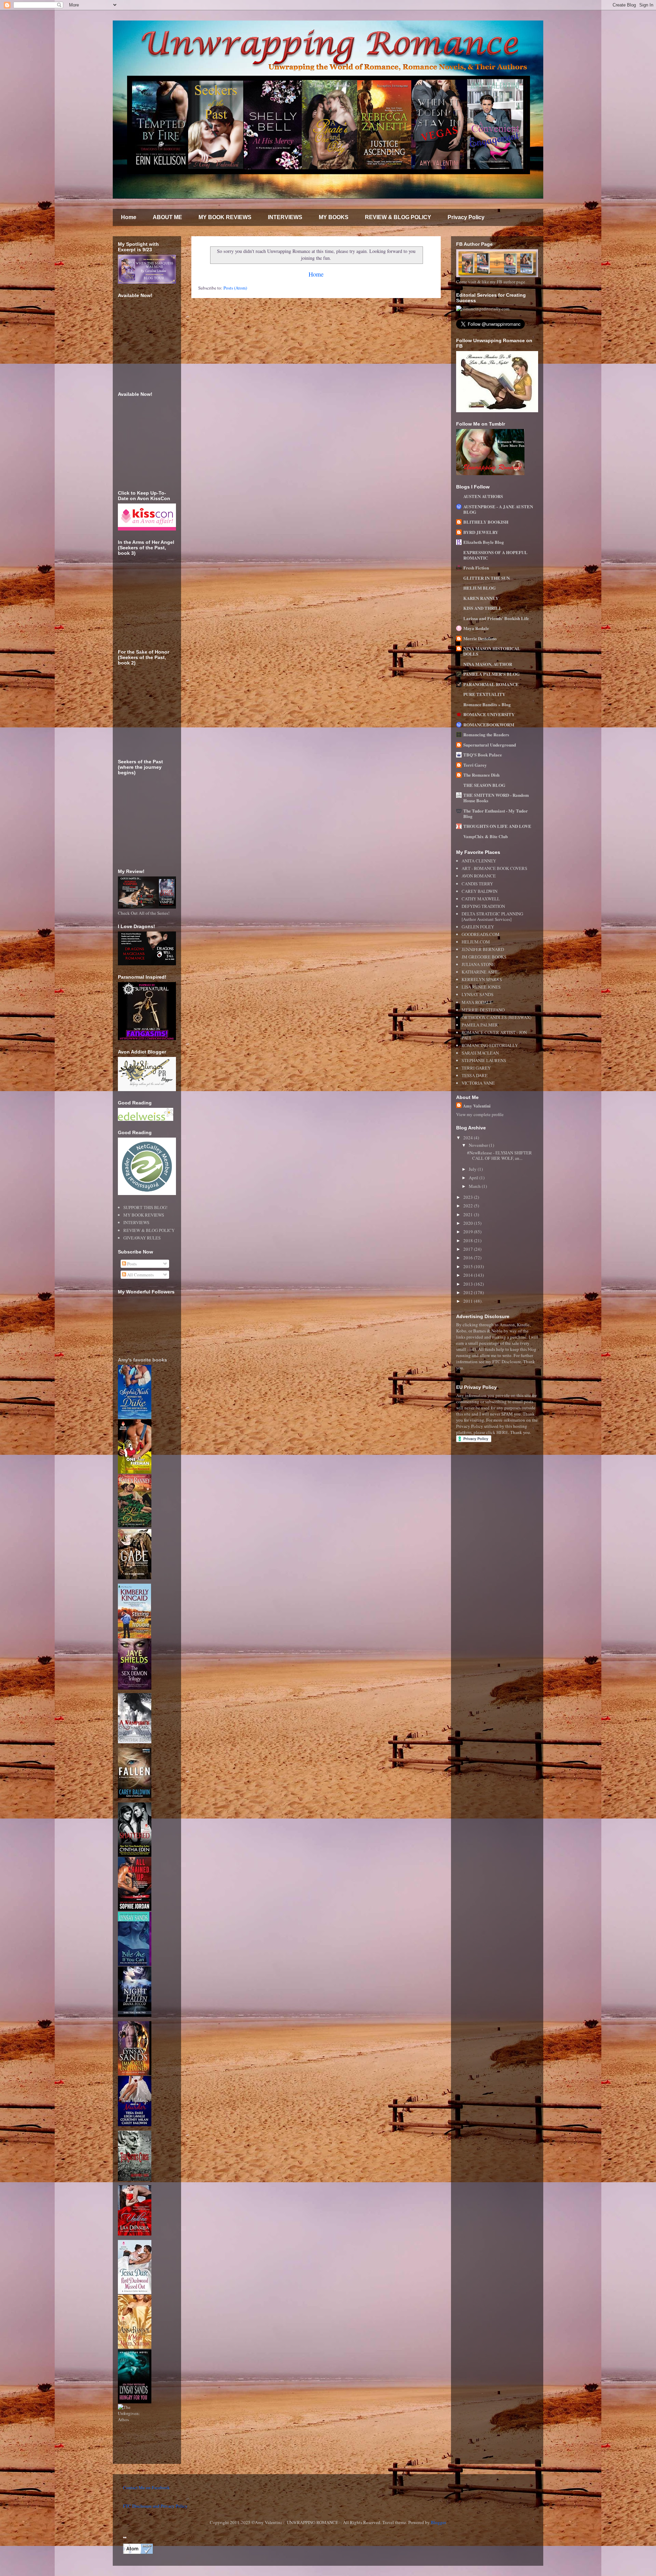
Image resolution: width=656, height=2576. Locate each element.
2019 (469, 1232)
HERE (502, 1432)
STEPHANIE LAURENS (484, 1060)
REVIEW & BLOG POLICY (398, 217)
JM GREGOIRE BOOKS (484, 957)
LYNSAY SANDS (477, 994)
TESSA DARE (475, 1075)
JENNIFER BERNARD (483, 949)
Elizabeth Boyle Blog (484, 542)
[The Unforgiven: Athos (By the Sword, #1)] (135, 2419)
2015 (469, 1266)
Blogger (438, 2522)
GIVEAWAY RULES (142, 1238)
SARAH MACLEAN (480, 1053)
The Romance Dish (481, 775)
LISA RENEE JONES (481, 987)
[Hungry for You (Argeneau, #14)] (135, 2402)
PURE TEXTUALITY (484, 694)
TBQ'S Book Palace (483, 755)
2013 (469, 1284)
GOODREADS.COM (481, 934)
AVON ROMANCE (479, 876)
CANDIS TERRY (477, 884)
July (473, 1169)
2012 (469, 1292)
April (474, 1178)
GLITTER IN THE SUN (487, 578)
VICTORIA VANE (478, 1083)
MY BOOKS (334, 217)
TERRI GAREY (476, 1068)
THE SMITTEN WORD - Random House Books (496, 798)
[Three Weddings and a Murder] (135, 2124)
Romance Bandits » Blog (487, 704)
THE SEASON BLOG (484, 785)
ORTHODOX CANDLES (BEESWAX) (496, 1017)
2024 (469, 1138)
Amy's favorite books (142, 1360)
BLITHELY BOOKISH (486, 522)
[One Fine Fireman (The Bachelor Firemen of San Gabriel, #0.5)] (135, 1472)
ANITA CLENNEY (479, 861)
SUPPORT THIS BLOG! (145, 1207)
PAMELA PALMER (480, 1025)
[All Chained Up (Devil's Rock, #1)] (135, 1909)
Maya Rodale (476, 628)
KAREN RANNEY (481, 598)
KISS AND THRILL (483, 608)
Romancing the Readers (486, 734)
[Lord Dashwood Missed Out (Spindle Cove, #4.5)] (135, 2292)
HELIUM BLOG (480, 588)
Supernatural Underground (490, 745)
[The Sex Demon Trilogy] (135, 1688)
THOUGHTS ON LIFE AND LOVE (497, 826)
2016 (469, 1258)
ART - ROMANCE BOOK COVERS (494, 868)
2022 (469, 1206)
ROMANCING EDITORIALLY (490, 1045)
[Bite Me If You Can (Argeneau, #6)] (135, 1964)
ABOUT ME (167, 217)
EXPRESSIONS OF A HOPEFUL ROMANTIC (495, 555)
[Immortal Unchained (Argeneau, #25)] (135, 2074)
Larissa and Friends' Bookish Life (496, 618)
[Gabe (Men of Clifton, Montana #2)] (135, 1578)
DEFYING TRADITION (483, 906)
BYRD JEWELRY (481, 532)
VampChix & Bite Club (486, 836)
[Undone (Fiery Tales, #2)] (135, 2234)
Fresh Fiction (476, 568)
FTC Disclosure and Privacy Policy (155, 2506)
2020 (469, 1223)
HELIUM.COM (476, 942)
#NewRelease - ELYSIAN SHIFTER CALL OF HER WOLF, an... (500, 1155)
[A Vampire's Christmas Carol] (135, 1742)
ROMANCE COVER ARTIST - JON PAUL (494, 1035)
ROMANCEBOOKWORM (489, 724)
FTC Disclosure (507, 1361)
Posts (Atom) (235, 288)
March (475, 1186)
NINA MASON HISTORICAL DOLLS (492, 651)
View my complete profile (480, 1114)
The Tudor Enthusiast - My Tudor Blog (496, 813)
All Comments (140, 1275)
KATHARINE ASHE (480, 972)
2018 (469, 1240)
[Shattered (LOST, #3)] (135, 1855)
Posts (131, 1264)
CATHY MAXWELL (481, 899)
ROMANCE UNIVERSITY (489, 714)
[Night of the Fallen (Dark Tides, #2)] (135, 2015)
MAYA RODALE (477, 1002)
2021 (469, 1215)
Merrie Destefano (480, 638)
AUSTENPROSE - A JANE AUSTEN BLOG (498, 509)
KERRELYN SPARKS (482, 979)
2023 (469, 1197)
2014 (469, 1275)
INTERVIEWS (285, 217)
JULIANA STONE (478, 964)
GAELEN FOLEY (478, 927)
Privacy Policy (466, 217)
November (479, 1145)
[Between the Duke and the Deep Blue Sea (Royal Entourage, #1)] (135, 1417)
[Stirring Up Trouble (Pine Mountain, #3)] (134, 1637)
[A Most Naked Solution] (135, 2347)
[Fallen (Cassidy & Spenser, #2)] (135, 1796)
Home (129, 217)
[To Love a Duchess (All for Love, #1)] (135, 1526)
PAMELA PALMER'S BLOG (491, 674)
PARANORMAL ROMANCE (491, 684)
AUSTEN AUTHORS (483, 496)
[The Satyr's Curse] (135, 2179)
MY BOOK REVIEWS (225, 217)
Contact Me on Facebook (146, 2487)
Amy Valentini (477, 1106)
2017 (469, 1249)
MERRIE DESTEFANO (483, 1010)
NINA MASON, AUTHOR (488, 664)
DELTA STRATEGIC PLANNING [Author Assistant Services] (492, 916)
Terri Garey (475, 765)
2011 (469, 1301)
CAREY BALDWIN (480, 891)
